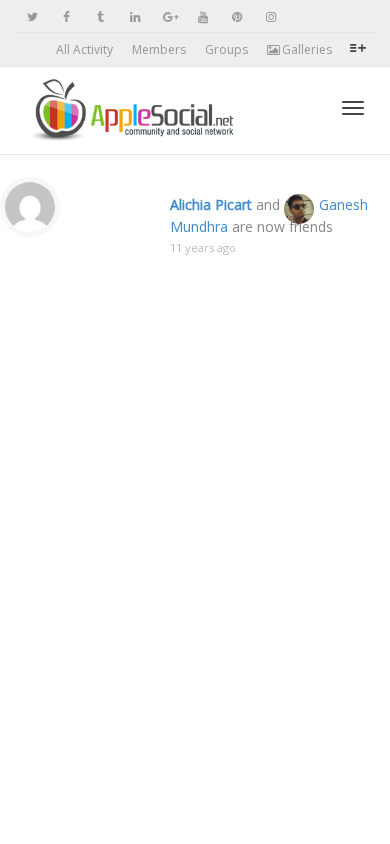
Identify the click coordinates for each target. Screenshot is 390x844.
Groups (226, 49)
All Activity (84, 49)
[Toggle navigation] (353, 108)
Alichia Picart (211, 204)
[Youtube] (202, 16)
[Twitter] (32, 16)
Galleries (305, 49)
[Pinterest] (236, 16)
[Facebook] (66, 16)
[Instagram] (270, 16)
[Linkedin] (134, 16)
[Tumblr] (100, 16)
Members (159, 49)
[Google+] (168, 16)
